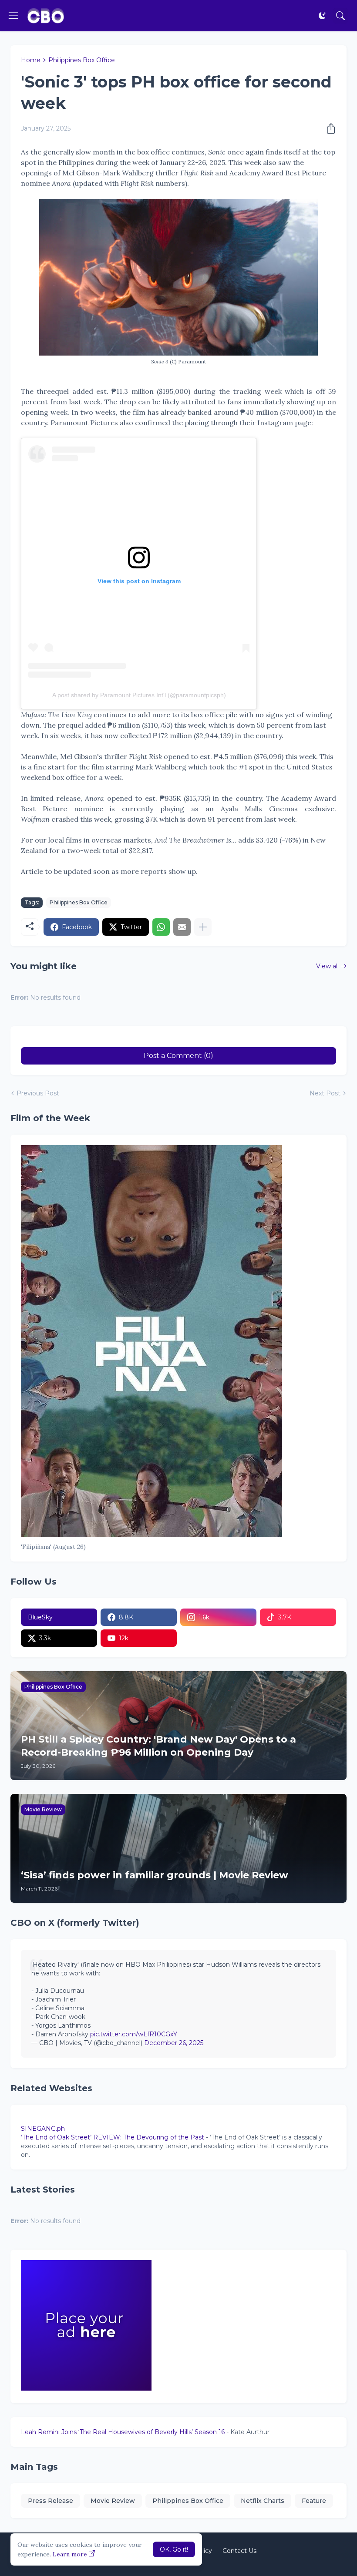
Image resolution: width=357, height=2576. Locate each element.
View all (327, 966)
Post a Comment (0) (178, 1056)
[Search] (340, 16)
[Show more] (203, 927)
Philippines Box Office (82, 60)
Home (31, 60)
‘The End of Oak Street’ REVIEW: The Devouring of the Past (113, 2137)
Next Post (325, 1093)
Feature (314, 2501)
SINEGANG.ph (43, 2129)
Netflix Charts (263, 2501)
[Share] (328, 128)
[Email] (182, 927)
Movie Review (113, 2501)
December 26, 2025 (174, 2043)
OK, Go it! (174, 2549)
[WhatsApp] (161, 927)
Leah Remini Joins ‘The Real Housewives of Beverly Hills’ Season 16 (123, 2432)
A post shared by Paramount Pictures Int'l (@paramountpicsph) (139, 695)
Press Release (51, 2501)
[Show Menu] (13, 16)
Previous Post (38, 1093)
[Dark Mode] (322, 16)
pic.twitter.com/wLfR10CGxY (134, 2034)
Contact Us (239, 2551)
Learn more (70, 2554)
